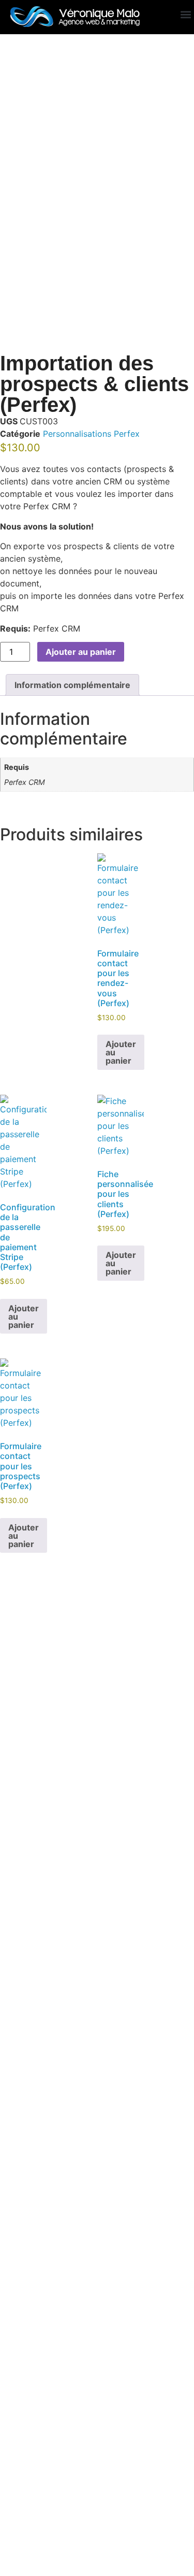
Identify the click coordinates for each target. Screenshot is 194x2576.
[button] (185, 15)
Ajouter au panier (81, 652)
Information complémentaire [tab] (72, 685)
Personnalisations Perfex (91, 434)
